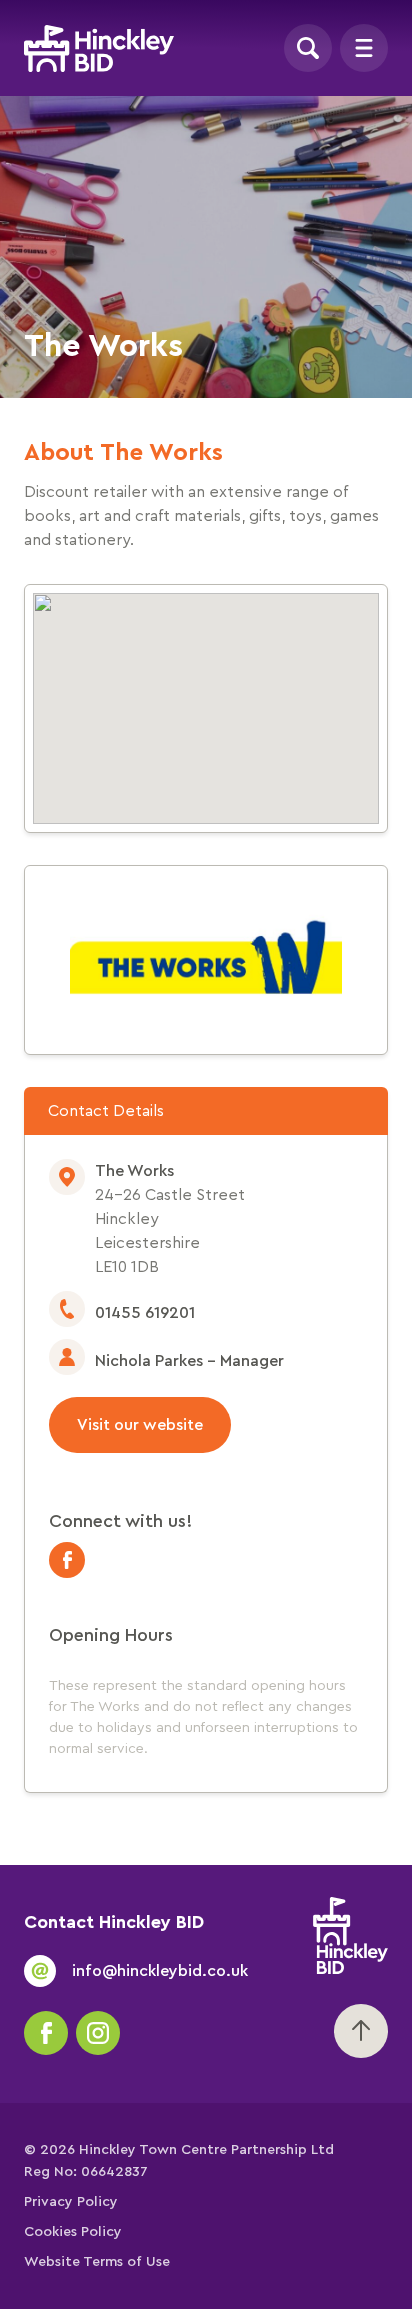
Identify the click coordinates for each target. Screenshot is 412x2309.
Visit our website (140, 1425)
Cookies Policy (73, 2232)
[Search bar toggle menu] (308, 48)
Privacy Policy (71, 2202)
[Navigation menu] (364, 48)
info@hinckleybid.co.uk (160, 1971)
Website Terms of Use (97, 2262)
